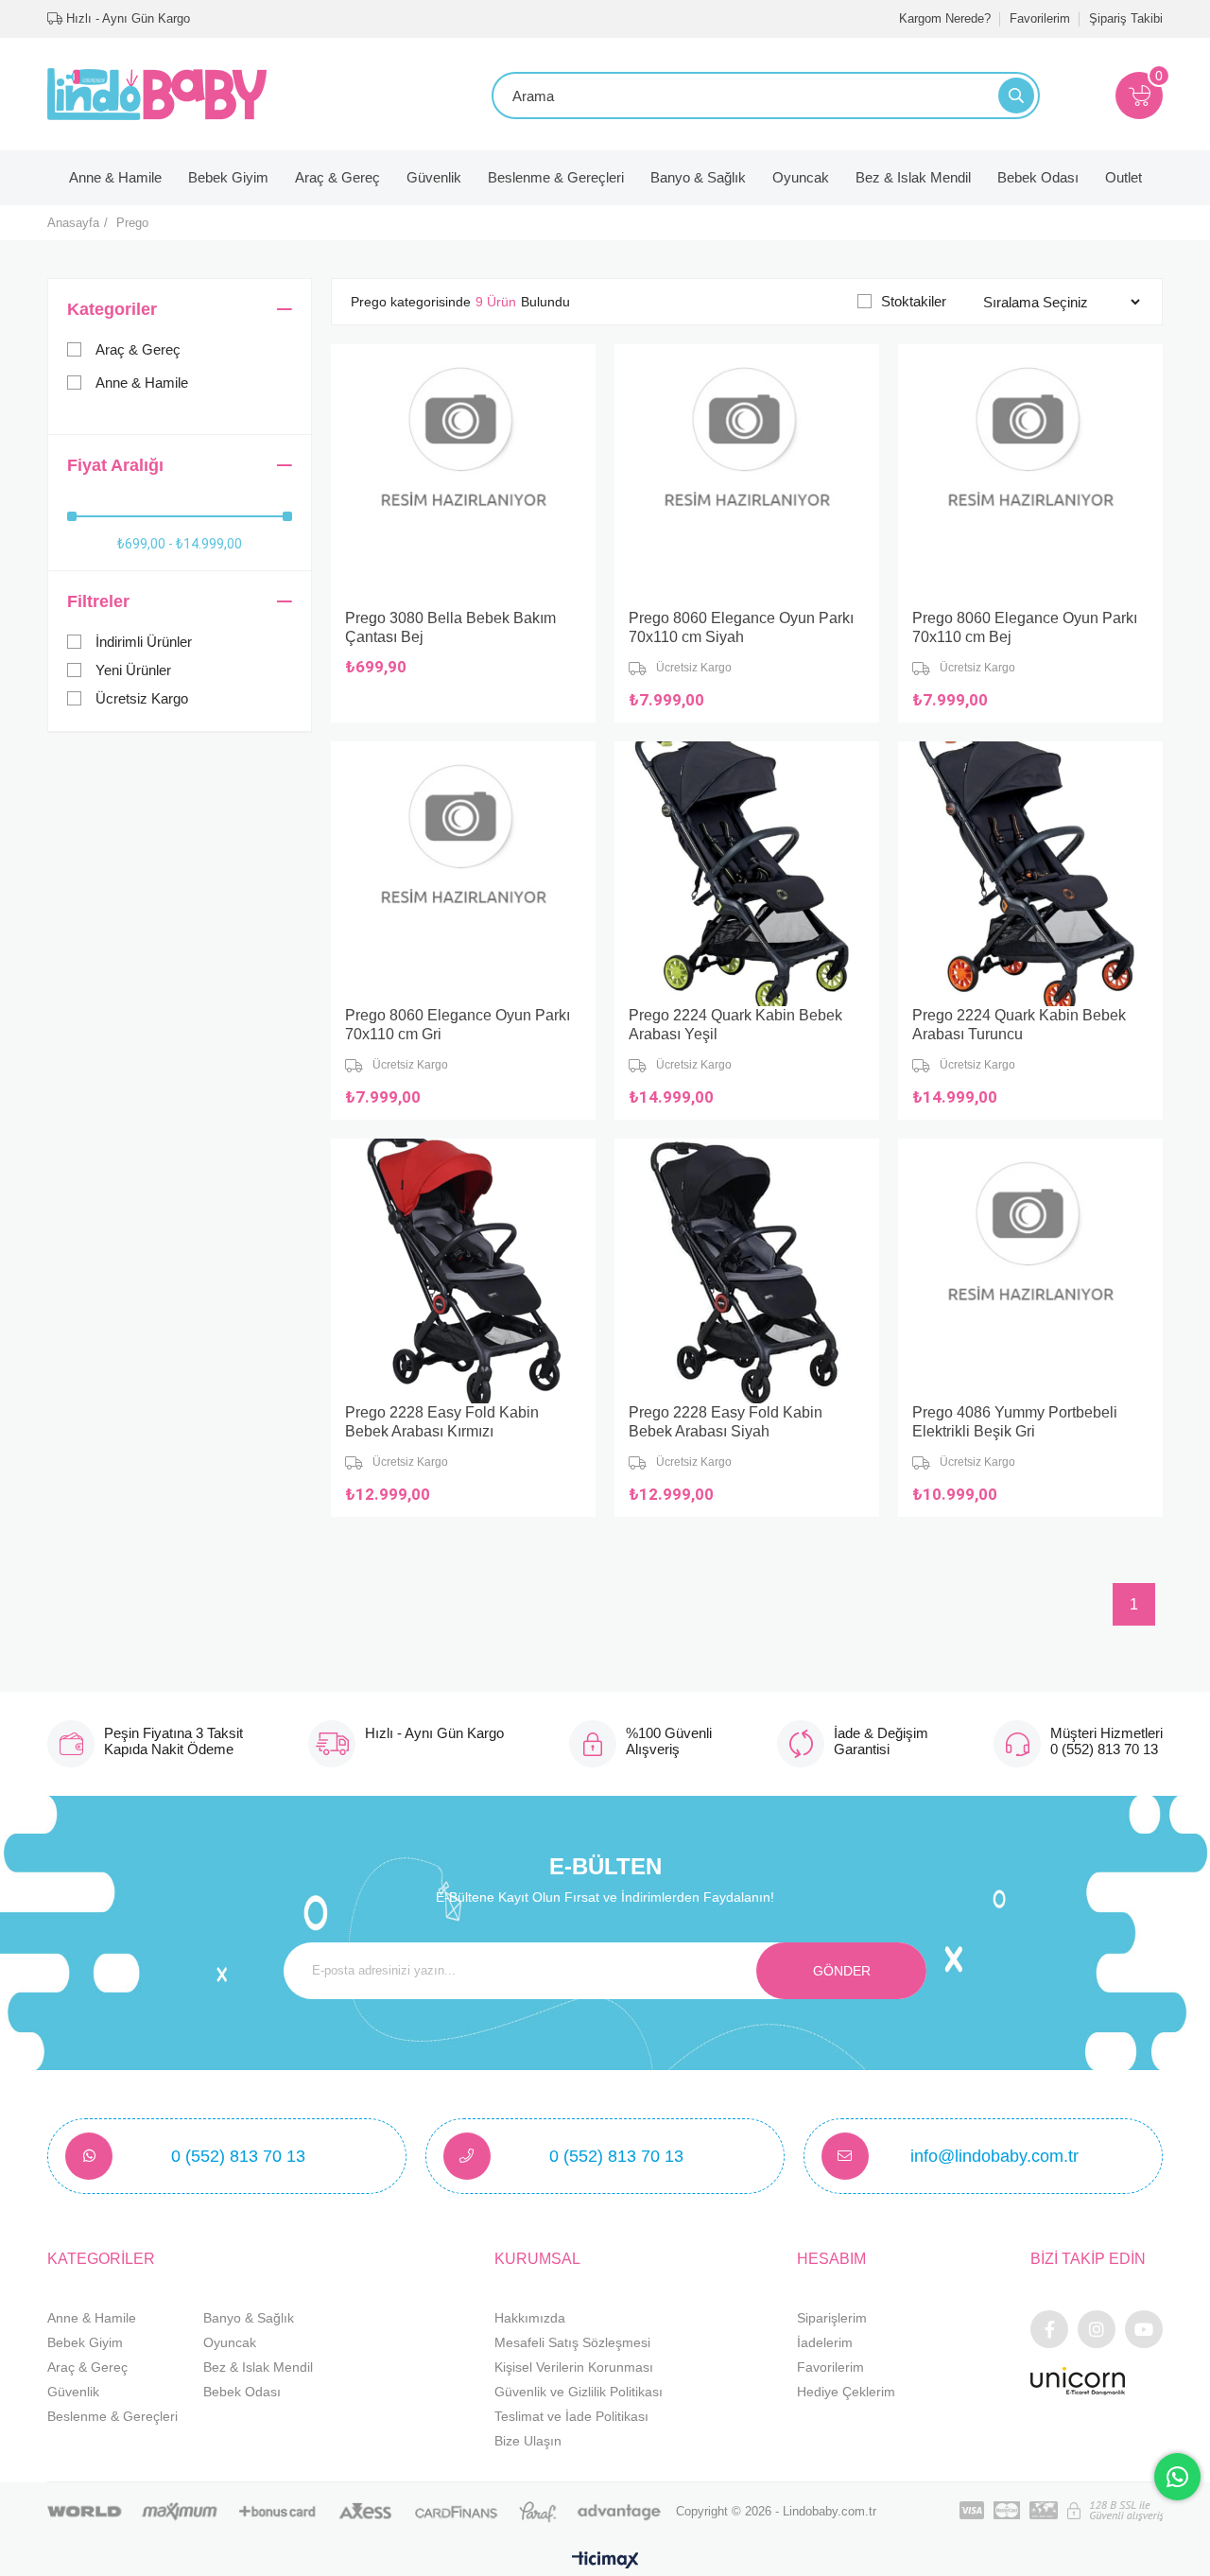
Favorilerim (1040, 18)
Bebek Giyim (228, 177)
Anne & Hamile (115, 177)
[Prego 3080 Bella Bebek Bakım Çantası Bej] (463, 477)
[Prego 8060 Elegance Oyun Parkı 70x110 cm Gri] (463, 874)
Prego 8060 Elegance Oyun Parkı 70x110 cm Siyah (741, 627)
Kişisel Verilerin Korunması (574, 2367)
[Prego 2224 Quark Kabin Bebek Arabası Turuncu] (1030, 874)
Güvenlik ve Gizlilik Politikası (579, 2392)
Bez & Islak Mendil (913, 177)
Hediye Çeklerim (846, 2392)
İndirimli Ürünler (144, 642)
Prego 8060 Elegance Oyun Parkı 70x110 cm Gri (458, 1025)
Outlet (1124, 177)
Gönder (842, 1971)
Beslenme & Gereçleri (556, 177)
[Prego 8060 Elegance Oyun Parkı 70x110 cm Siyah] (747, 477)
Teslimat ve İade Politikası (571, 2416)
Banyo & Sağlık (698, 177)
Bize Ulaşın (528, 2441)
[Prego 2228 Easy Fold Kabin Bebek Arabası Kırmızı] (463, 1271)
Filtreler (98, 601)
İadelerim (825, 2342)
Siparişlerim (832, 2318)
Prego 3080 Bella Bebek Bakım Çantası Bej (450, 627)
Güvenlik (434, 177)
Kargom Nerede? (945, 18)
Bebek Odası (1038, 177)
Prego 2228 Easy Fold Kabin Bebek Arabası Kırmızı (442, 1422)
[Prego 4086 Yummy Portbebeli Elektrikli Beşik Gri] (1030, 1271)
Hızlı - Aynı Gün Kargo (126, 18)
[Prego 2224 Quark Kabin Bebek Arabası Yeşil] (747, 874)
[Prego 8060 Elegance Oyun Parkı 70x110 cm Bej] (1030, 477)
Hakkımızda (530, 2318)
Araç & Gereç (337, 177)
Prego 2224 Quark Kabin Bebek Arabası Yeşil (735, 1025)
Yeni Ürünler (133, 670)
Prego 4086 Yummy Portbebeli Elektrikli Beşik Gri (1015, 1422)
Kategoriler (112, 309)
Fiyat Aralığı (115, 465)
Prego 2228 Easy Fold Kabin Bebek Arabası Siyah (726, 1422)
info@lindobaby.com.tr (994, 2156)
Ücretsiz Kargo (142, 698)
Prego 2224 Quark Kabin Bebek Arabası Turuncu (1019, 1025)
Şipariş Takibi (1126, 18)
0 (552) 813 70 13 (238, 2156)
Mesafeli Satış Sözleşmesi (572, 2342)
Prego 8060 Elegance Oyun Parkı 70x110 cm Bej (1025, 627)
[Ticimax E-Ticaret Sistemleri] (605, 2561)
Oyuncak (801, 177)
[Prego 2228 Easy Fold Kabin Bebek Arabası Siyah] (747, 1271)
